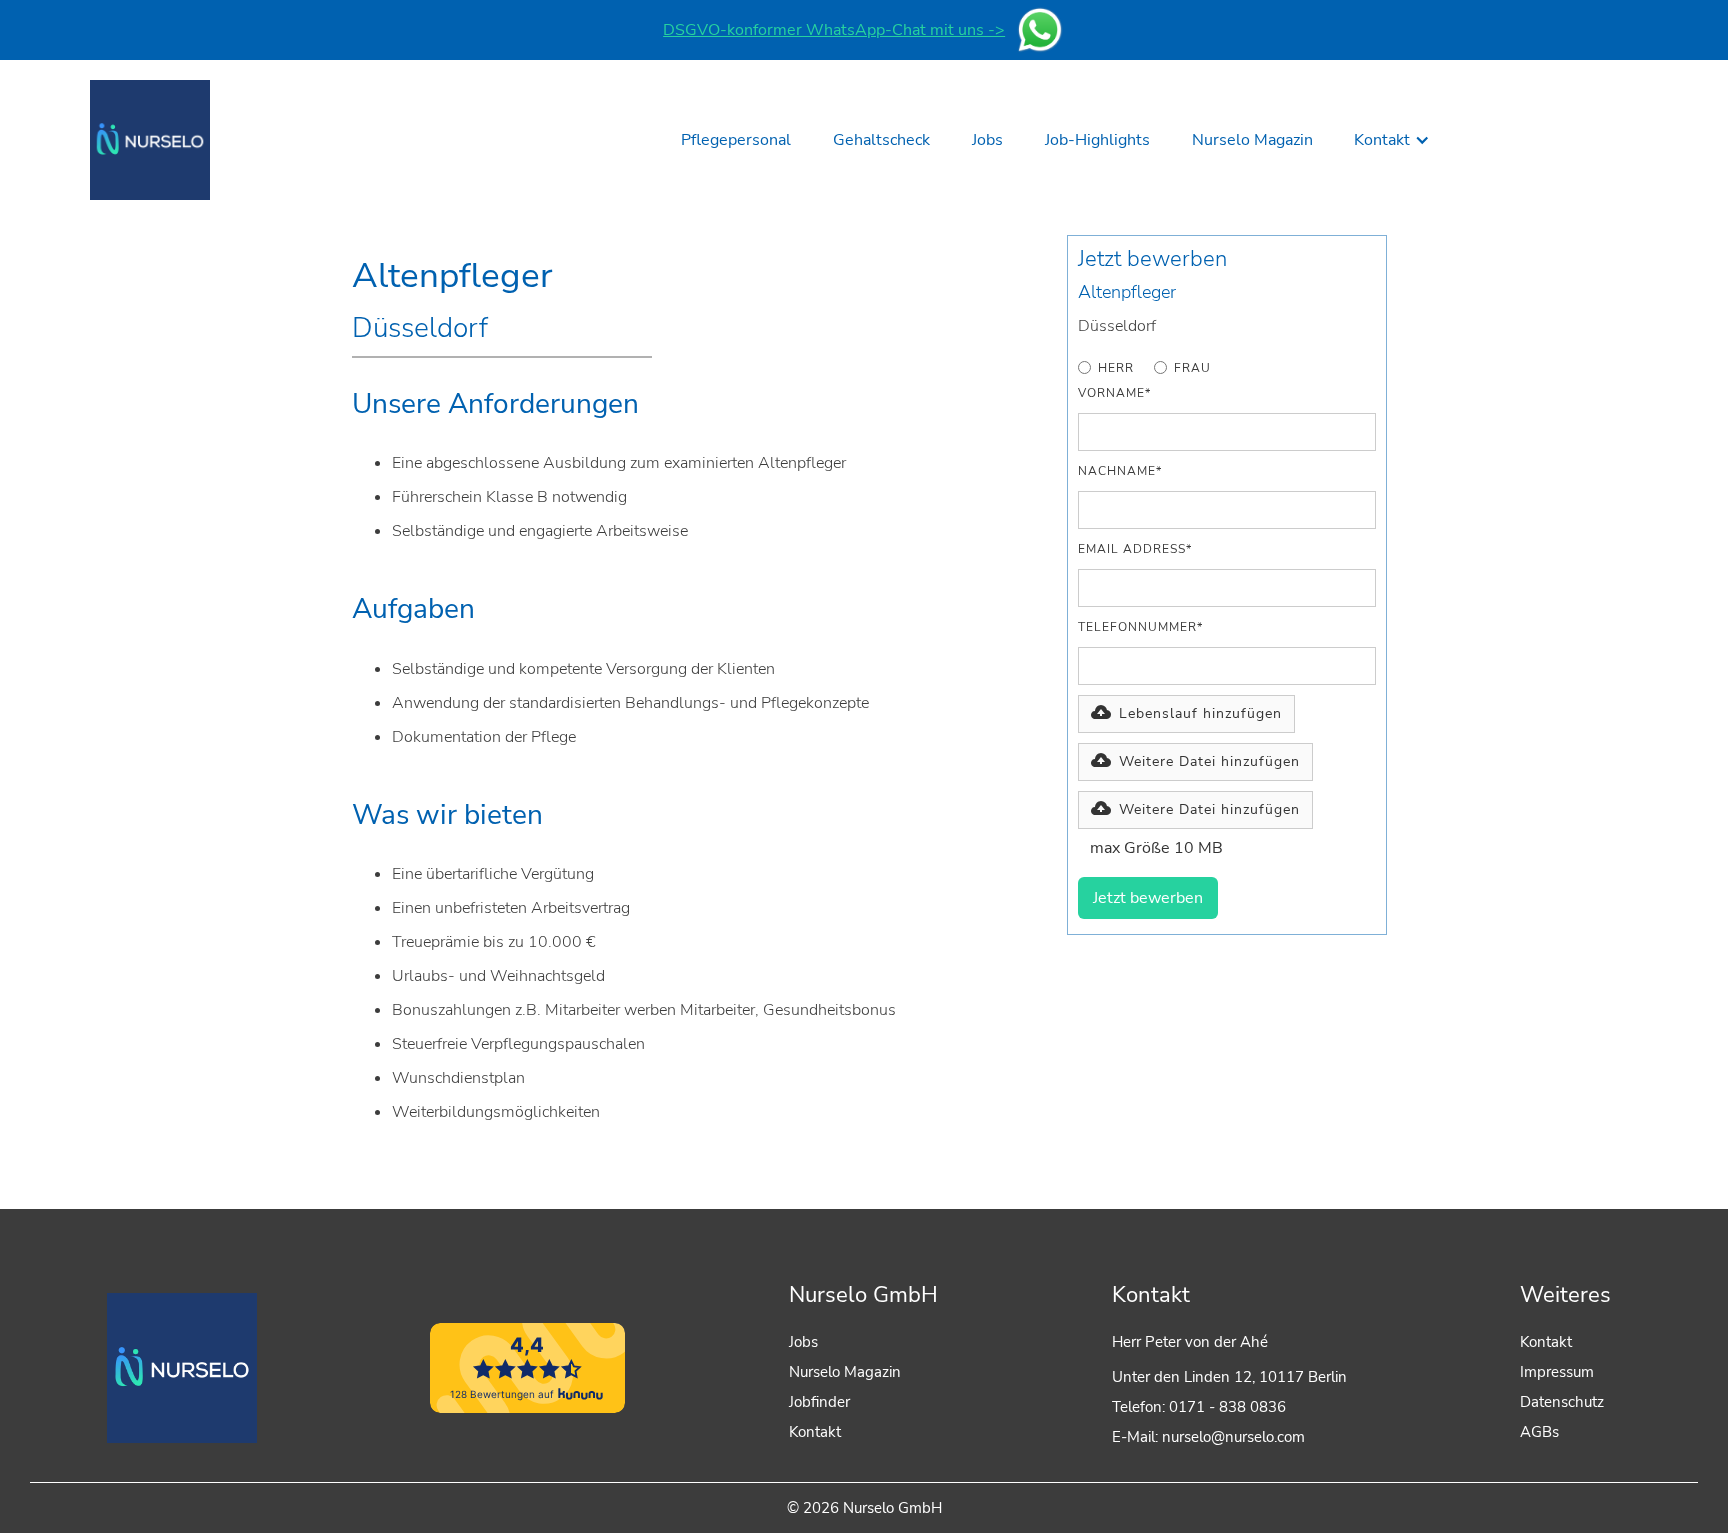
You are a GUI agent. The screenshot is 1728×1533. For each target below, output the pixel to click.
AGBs (1539, 1432)
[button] (1392, 140)
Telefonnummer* (1140, 627)
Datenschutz (1562, 1402)
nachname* (1120, 471)
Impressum (1557, 1372)
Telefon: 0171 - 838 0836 (1199, 1407)
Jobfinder (819, 1402)
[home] (150, 140)
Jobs (803, 1342)
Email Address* (1135, 549)
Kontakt (815, 1432)
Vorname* (1114, 393)
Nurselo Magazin (845, 1372)
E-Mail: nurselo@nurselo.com (1208, 1437)
